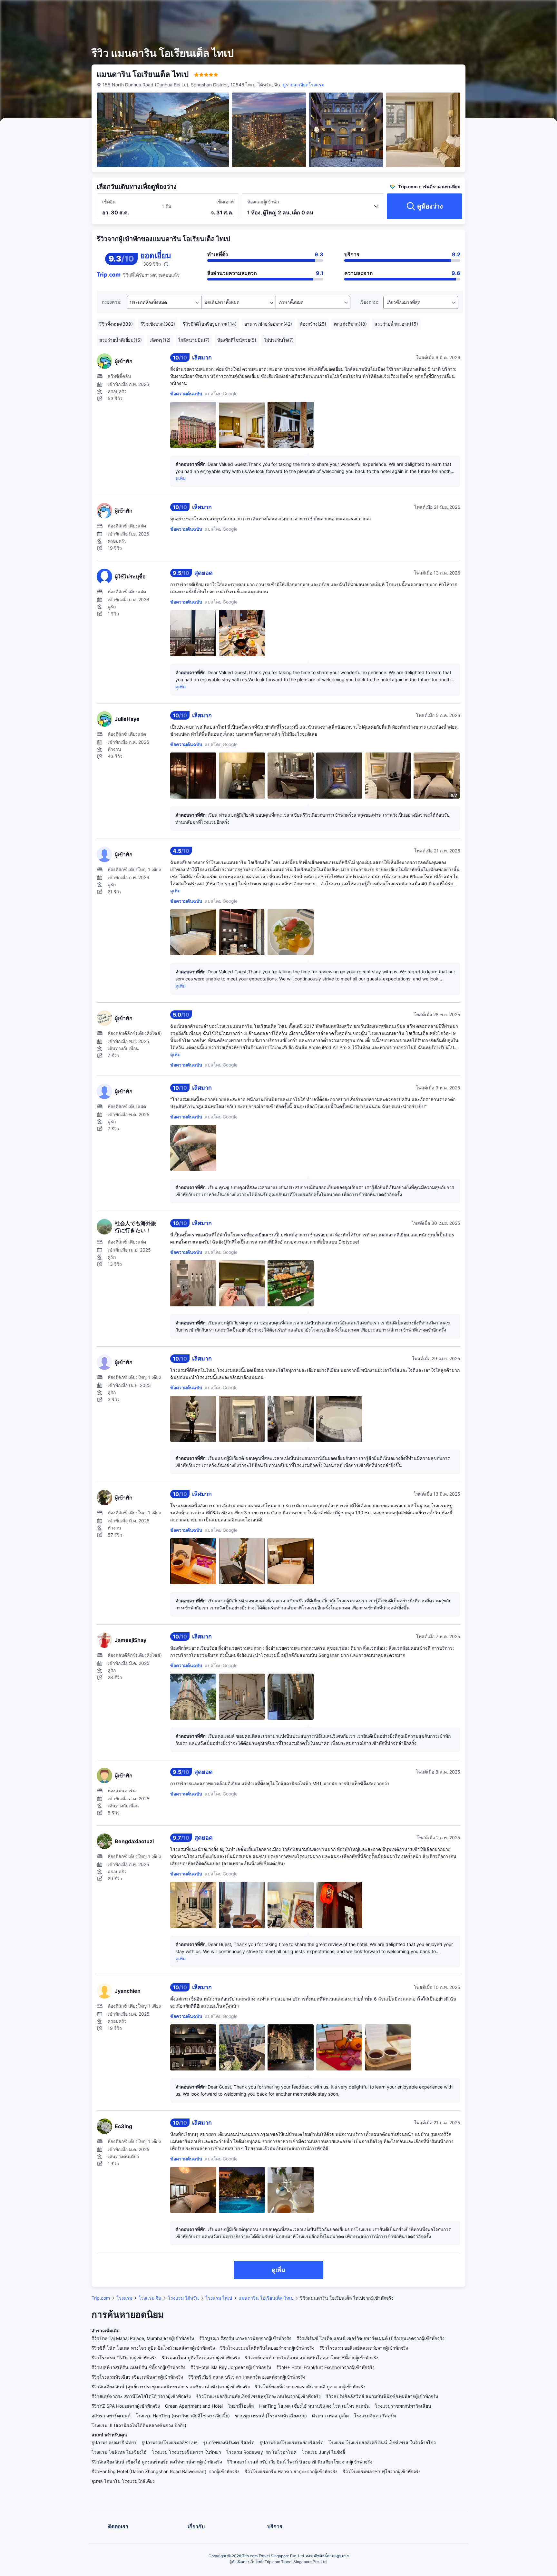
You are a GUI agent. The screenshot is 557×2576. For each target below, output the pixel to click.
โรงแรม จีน (150, 2298)
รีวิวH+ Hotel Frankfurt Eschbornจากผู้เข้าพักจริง (325, 2367)
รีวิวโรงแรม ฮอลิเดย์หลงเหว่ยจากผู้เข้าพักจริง (364, 2348)
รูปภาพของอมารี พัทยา (114, 2442)
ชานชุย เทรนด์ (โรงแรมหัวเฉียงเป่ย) (271, 2416)
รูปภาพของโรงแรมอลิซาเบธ (170, 2442)
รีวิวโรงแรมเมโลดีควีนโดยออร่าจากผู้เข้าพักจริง (267, 2348)
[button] (505, 11)
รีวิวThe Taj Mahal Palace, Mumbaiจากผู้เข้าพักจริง (143, 2338)
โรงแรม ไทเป (219, 2298)
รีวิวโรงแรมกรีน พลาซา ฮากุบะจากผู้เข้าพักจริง (291, 2471)
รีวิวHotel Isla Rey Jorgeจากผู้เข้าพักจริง (231, 2367)
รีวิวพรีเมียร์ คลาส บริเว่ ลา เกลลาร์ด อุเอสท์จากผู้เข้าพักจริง (247, 2377)
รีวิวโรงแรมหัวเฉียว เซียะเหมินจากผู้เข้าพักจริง (137, 2377)
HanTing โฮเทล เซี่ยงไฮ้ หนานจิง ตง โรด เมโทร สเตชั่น (314, 2406)
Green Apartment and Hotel (194, 2406)
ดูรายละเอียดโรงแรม (303, 85)
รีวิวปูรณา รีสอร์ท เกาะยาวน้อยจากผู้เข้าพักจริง (245, 2338)
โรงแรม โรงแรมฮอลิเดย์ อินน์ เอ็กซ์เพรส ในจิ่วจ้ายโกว (382, 2442)
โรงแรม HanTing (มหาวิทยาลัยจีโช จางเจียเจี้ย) (183, 2416)
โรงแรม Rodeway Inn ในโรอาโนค (261, 2452)
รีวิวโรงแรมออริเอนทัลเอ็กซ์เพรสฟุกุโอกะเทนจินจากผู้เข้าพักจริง (258, 2396)
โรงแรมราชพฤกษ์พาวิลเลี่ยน (403, 2406)
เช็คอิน (109, 202)
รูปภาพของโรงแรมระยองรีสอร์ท (291, 2442)
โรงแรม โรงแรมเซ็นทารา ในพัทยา (186, 2452)
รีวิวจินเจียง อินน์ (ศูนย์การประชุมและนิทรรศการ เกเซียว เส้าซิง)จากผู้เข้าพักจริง (171, 2387)
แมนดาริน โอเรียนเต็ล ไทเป (266, 2298)
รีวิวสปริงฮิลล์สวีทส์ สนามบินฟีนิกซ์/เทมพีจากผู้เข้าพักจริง (382, 2396)
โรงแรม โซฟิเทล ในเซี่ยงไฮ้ (119, 2452)
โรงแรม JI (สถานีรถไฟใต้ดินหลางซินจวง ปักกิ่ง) (139, 2425)
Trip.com (101, 2298)
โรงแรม (124, 2298)
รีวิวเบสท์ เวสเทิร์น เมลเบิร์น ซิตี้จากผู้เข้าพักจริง (138, 2367)
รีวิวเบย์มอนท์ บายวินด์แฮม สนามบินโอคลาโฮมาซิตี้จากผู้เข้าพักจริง (312, 2358)
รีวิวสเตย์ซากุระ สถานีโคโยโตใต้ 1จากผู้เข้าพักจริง (141, 2396)
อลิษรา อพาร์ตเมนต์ (111, 2416)
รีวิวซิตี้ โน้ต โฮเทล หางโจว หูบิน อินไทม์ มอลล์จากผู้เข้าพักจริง (153, 2348)
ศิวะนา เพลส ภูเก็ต (330, 2416)
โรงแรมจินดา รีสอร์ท (375, 2416)
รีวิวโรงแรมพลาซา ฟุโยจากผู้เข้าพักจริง (382, 2471)
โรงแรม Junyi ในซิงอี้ (323, 2452)
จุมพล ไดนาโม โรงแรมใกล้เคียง (123, 2481)
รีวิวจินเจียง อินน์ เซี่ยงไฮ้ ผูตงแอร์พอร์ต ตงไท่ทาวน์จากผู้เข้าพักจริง (157, 2462)
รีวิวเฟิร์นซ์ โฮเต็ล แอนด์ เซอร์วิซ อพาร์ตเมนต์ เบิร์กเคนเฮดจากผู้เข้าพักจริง (371, 2338)
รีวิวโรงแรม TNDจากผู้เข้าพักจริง (124, 2358)
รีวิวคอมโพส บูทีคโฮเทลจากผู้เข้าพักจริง (201, 2358)
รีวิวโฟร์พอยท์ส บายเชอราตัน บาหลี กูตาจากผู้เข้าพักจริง (310, 2387)
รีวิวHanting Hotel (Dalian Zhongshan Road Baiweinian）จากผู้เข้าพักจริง (166, 2471)
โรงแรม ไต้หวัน (183, 2298)
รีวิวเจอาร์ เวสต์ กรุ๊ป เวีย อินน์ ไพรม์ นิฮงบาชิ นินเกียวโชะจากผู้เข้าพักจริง (300, 2462)
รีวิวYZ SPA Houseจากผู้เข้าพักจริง (126, 2406)
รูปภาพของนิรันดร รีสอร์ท (229, 2442)
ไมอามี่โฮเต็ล (241, 2406)
